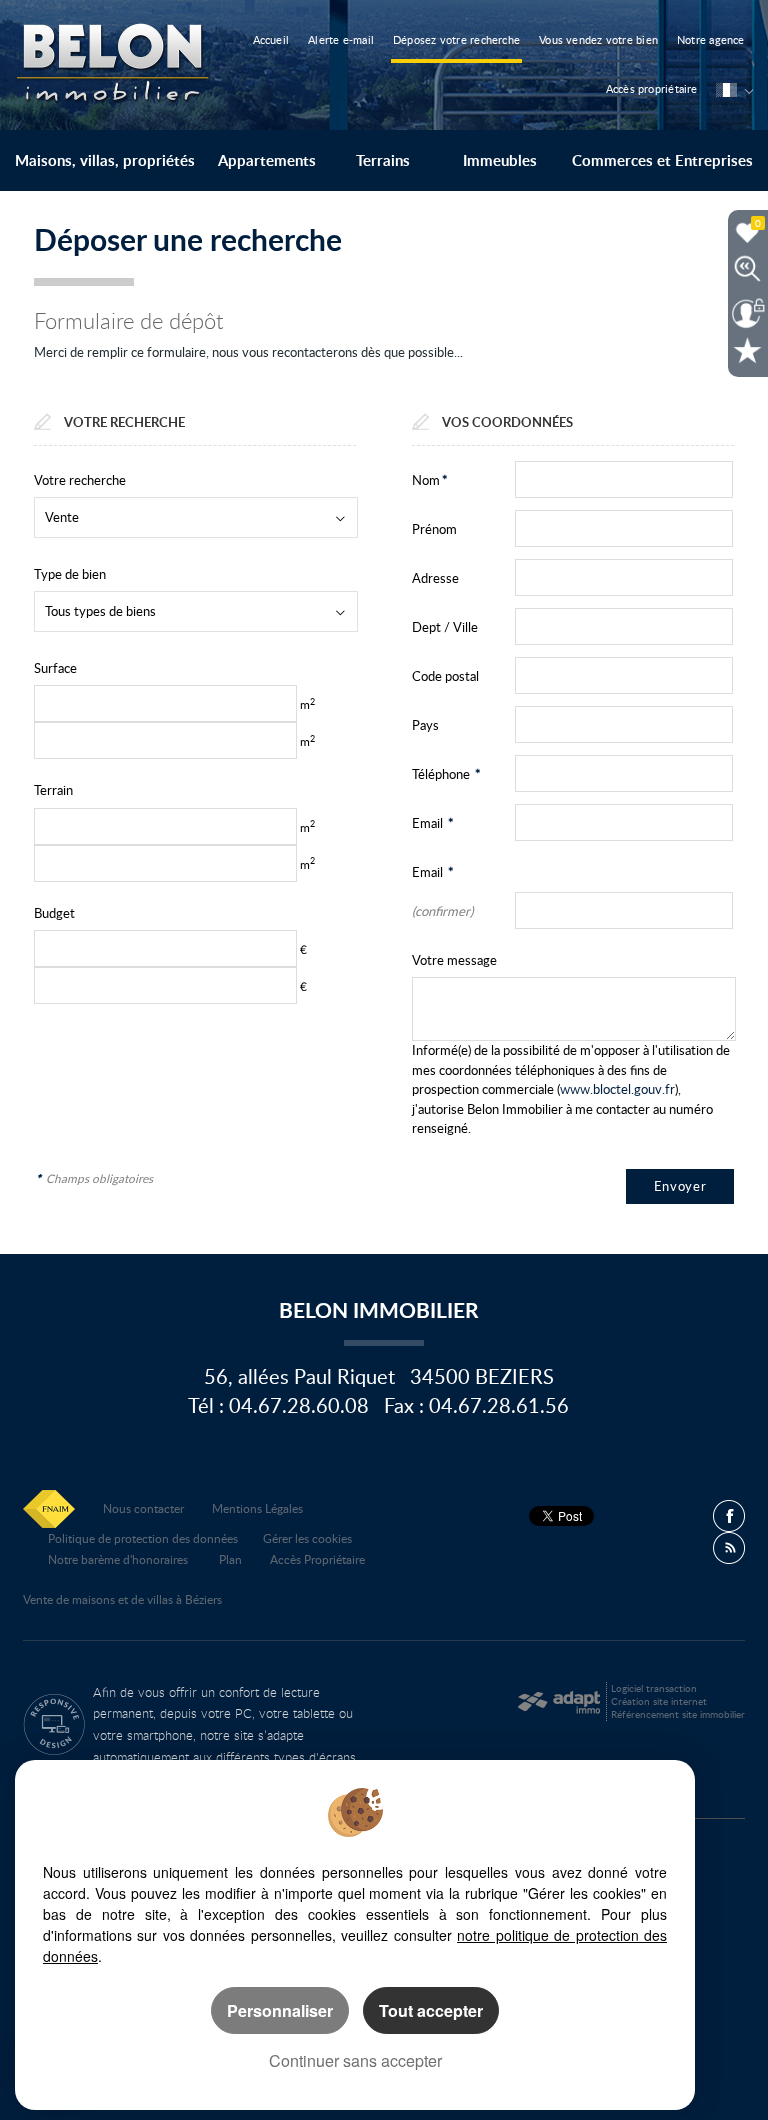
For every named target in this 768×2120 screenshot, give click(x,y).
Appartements (267, 160)
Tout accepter (431, 2010)
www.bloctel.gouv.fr (617, 1089)
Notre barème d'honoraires (119, 1559)
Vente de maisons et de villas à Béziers (122, 1599)
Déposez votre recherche (456, 39)
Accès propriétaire (652, 88)
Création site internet (659, 1701)
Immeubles (500, 160)
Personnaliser (280, 2010)
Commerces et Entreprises (662, 160)
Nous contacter (143, 1508)
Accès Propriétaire (317, 1559)
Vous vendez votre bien (598, 39)
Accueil (271, 39)
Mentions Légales (257, 1508)
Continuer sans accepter (355, 2060)
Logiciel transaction (654, 1688)
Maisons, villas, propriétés (105, 160)
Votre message (454, 960)
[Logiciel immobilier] (558, 1702)
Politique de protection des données (143, 1538)
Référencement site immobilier (678, 1714)
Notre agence (711, 39)
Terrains (383, 160)
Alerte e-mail (341, 39)
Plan (230, 1559)
